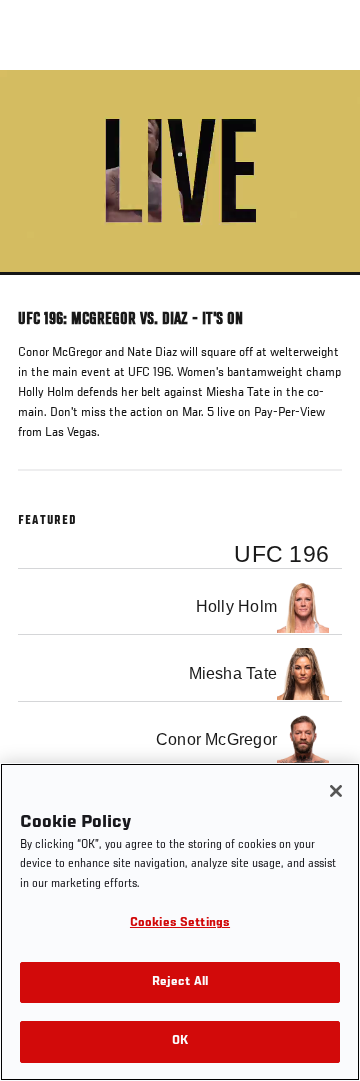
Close (324, 108)
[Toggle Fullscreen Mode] (319, 287)
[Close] (336, 791)
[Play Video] (180, 172)
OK (180, 1041)
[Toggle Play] (42, 287)
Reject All (180, 982)
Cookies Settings (180, 923)
